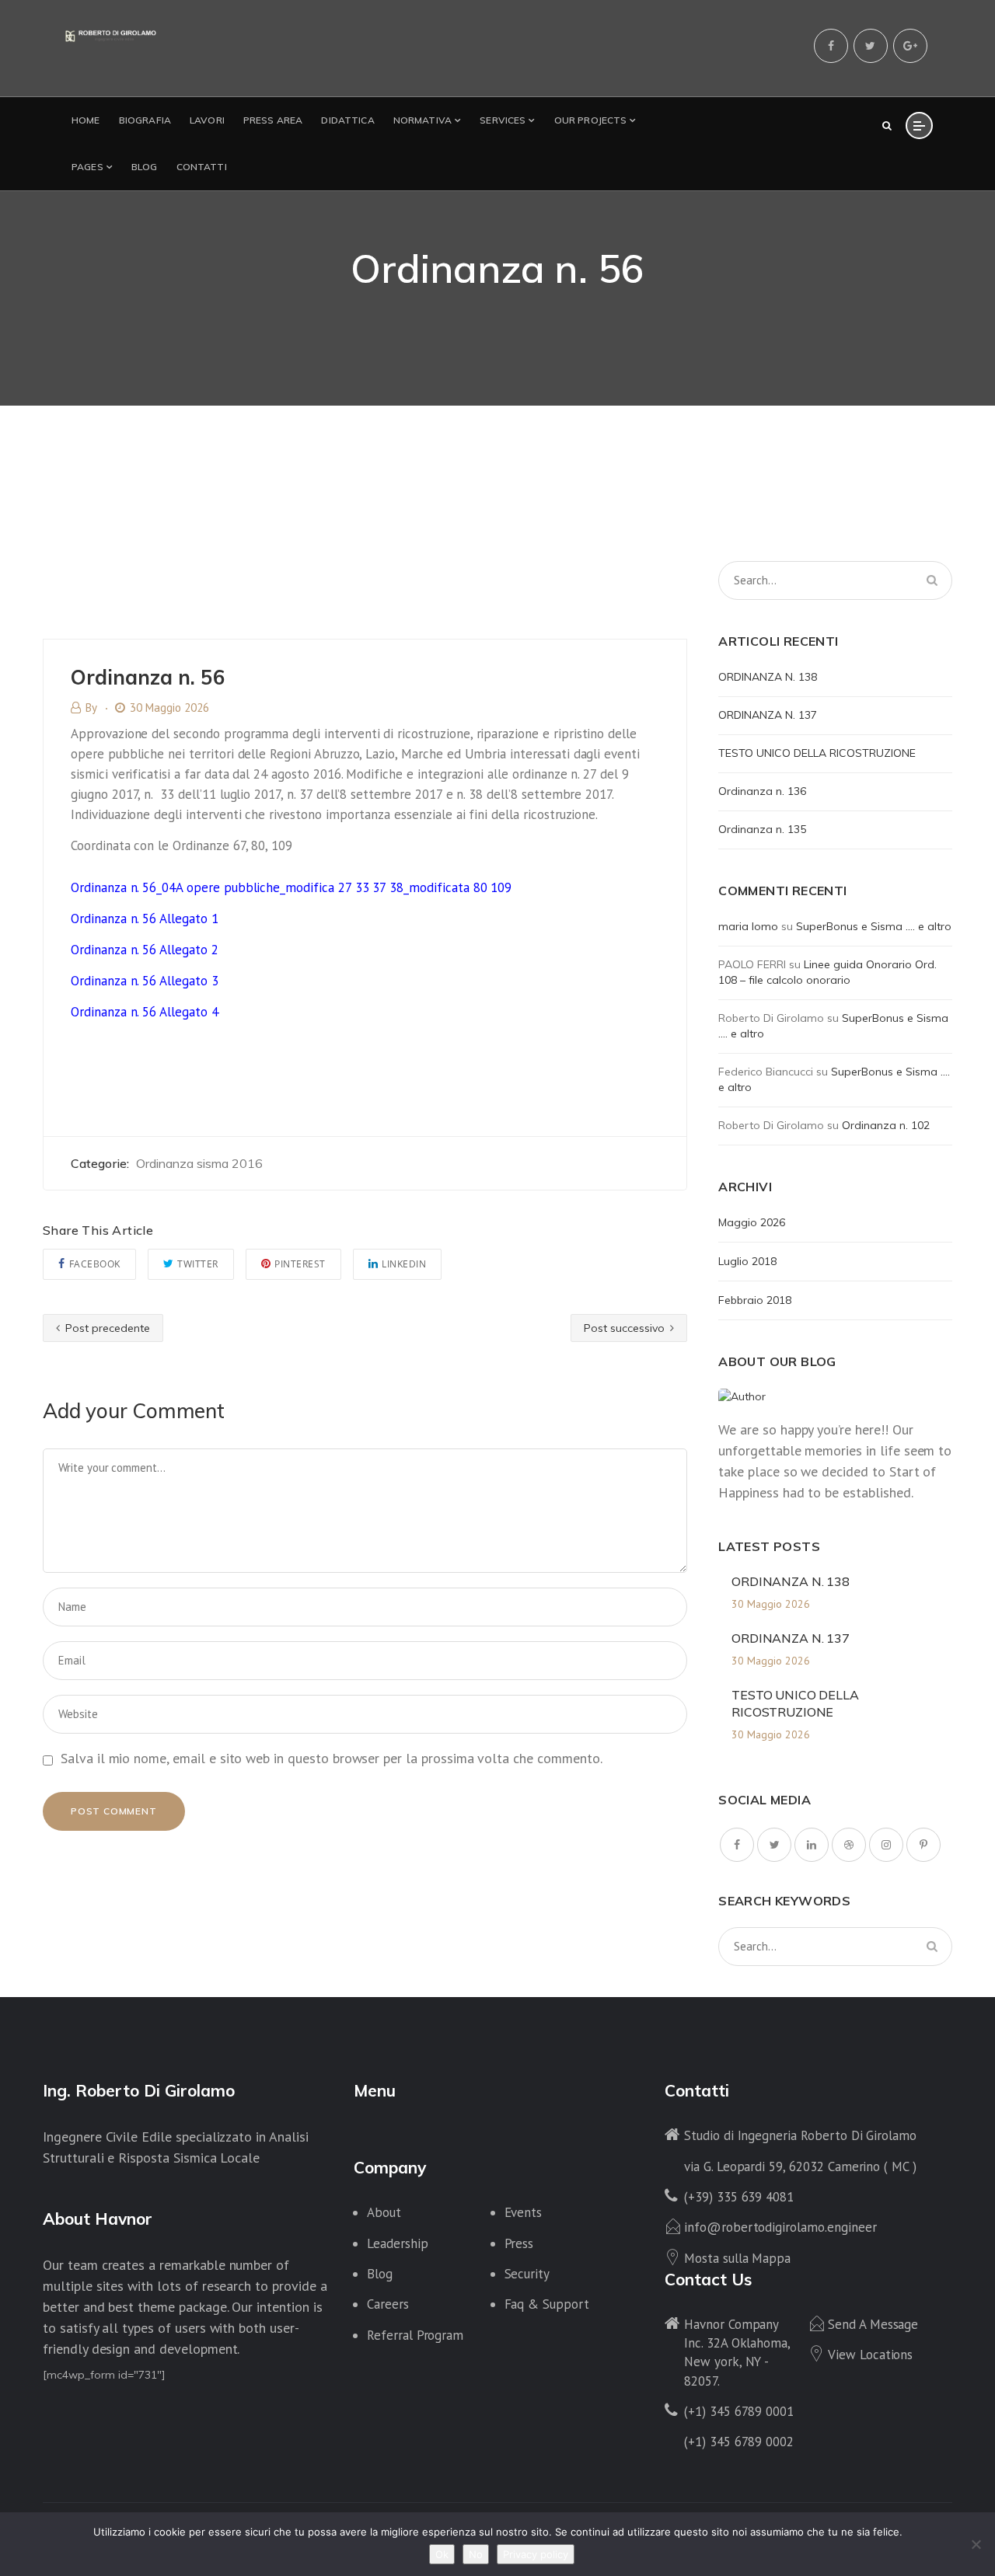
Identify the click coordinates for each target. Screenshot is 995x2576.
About (384, 2212)
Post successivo (626, 1328)
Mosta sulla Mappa (737, 2258)
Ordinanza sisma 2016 (199, 1163)
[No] (976, 2544)
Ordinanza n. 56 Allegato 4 (145, 1012)
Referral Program (415, 2335)
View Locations (870, 2355)
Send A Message (873, 2324)
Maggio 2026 (752, 1222)
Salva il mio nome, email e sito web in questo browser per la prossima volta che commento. (332, 1758)
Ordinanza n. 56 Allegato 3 (145, 981)
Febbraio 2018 (755, 1300)
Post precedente (106, 1328)
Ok (442, 2554)
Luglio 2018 (747, 1261)
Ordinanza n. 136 (762, 791)
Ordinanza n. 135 (762, 829)
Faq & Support (547, 2304)
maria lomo (748, 926)
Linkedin (404, 1264)
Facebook (95, 1264)
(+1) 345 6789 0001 (739, 2411)
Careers (388, 2304)
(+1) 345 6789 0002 (739, 2442)
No (476, 2554)
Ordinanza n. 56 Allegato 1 (145, 919)
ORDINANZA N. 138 (768, 677)
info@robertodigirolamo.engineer (780, 2227)
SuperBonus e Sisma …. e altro (874, 926)
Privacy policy (536, 2554)
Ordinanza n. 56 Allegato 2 (145, 950)
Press (519, 2243)
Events (524, 2212)
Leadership (398, 2243)
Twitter (198, 1264)
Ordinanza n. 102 (886, 1125)
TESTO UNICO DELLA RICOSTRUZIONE (817, 753)
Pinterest (300, 1264)
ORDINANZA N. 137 (768, 715)
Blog (380, 2274)
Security (527, 2274)
